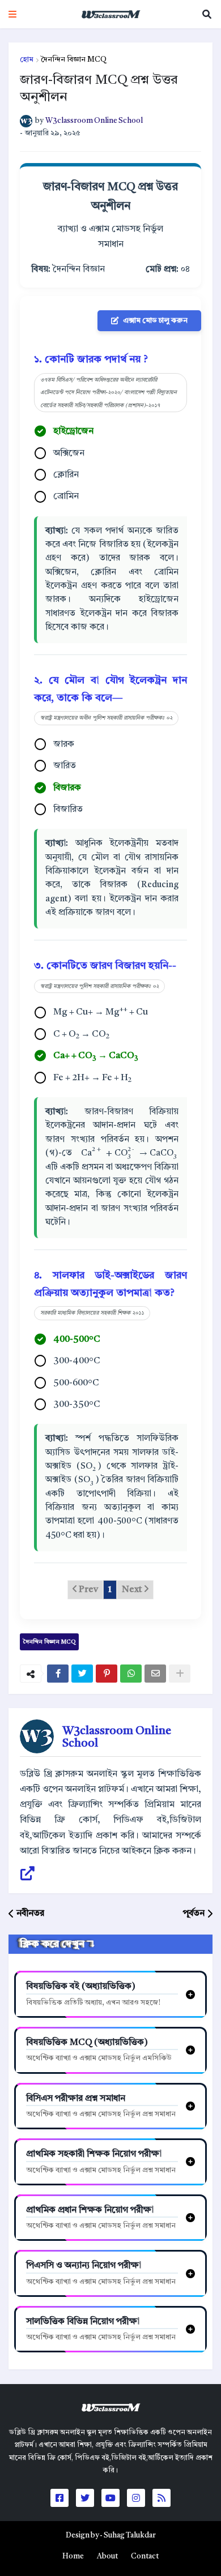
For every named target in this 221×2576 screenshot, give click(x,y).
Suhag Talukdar (130, 2536)
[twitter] (82, 1674)
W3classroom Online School (117, 1738)
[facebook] (58, 1674)
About (107, 2556)
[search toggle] (207, 14)
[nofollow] (180, 1674)
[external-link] (27, 1874)
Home (73, 2556)
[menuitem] (73, 2557)
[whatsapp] (131, 1674)
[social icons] (59, 2498)
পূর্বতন (194, 1914)
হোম (27, 60)
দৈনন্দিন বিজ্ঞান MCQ (74, 60)
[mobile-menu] (12, 14)
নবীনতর (30, 1914)
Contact (145, 2556)
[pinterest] (107, 1674)
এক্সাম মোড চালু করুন (155, 321)
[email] (155, 1674)
